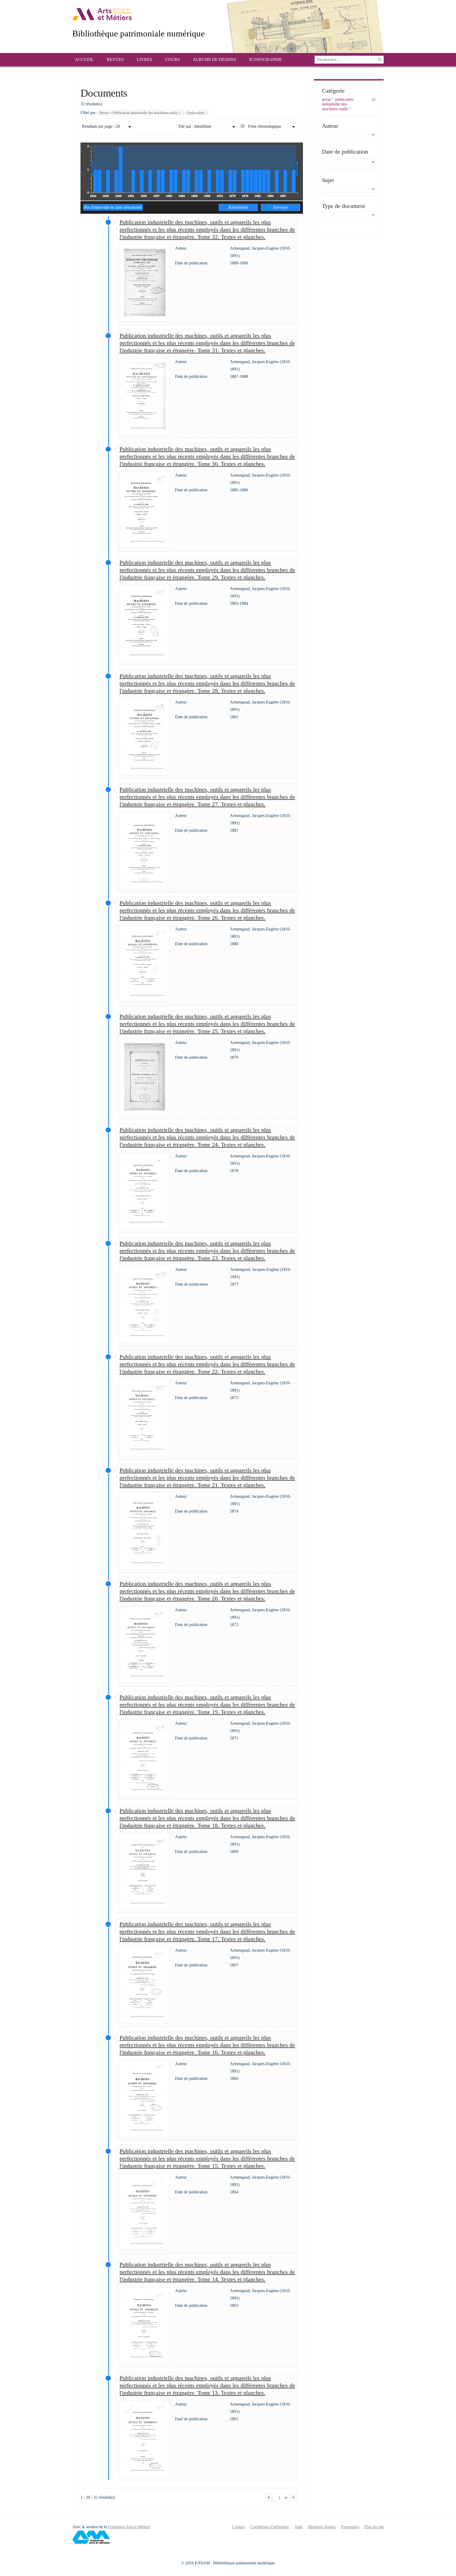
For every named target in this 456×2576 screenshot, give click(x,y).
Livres (144, 60)
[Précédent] (269, 2498)
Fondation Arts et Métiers (129, 2527)
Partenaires (350, 2527)
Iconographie (266, 60)
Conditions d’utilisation (270, 2527)
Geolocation (196, 113)
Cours (172, 60)
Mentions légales (322, 2527)
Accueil (84, 60)
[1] (380, 60)
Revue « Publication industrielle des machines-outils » (140, 113)
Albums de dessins (215, 60)
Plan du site (374, 2527)
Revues (115, 60)
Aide (298, 2527)
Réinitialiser (238, 207)
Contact (238, 2527)
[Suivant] (293, 2498)
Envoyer (281, 207)
